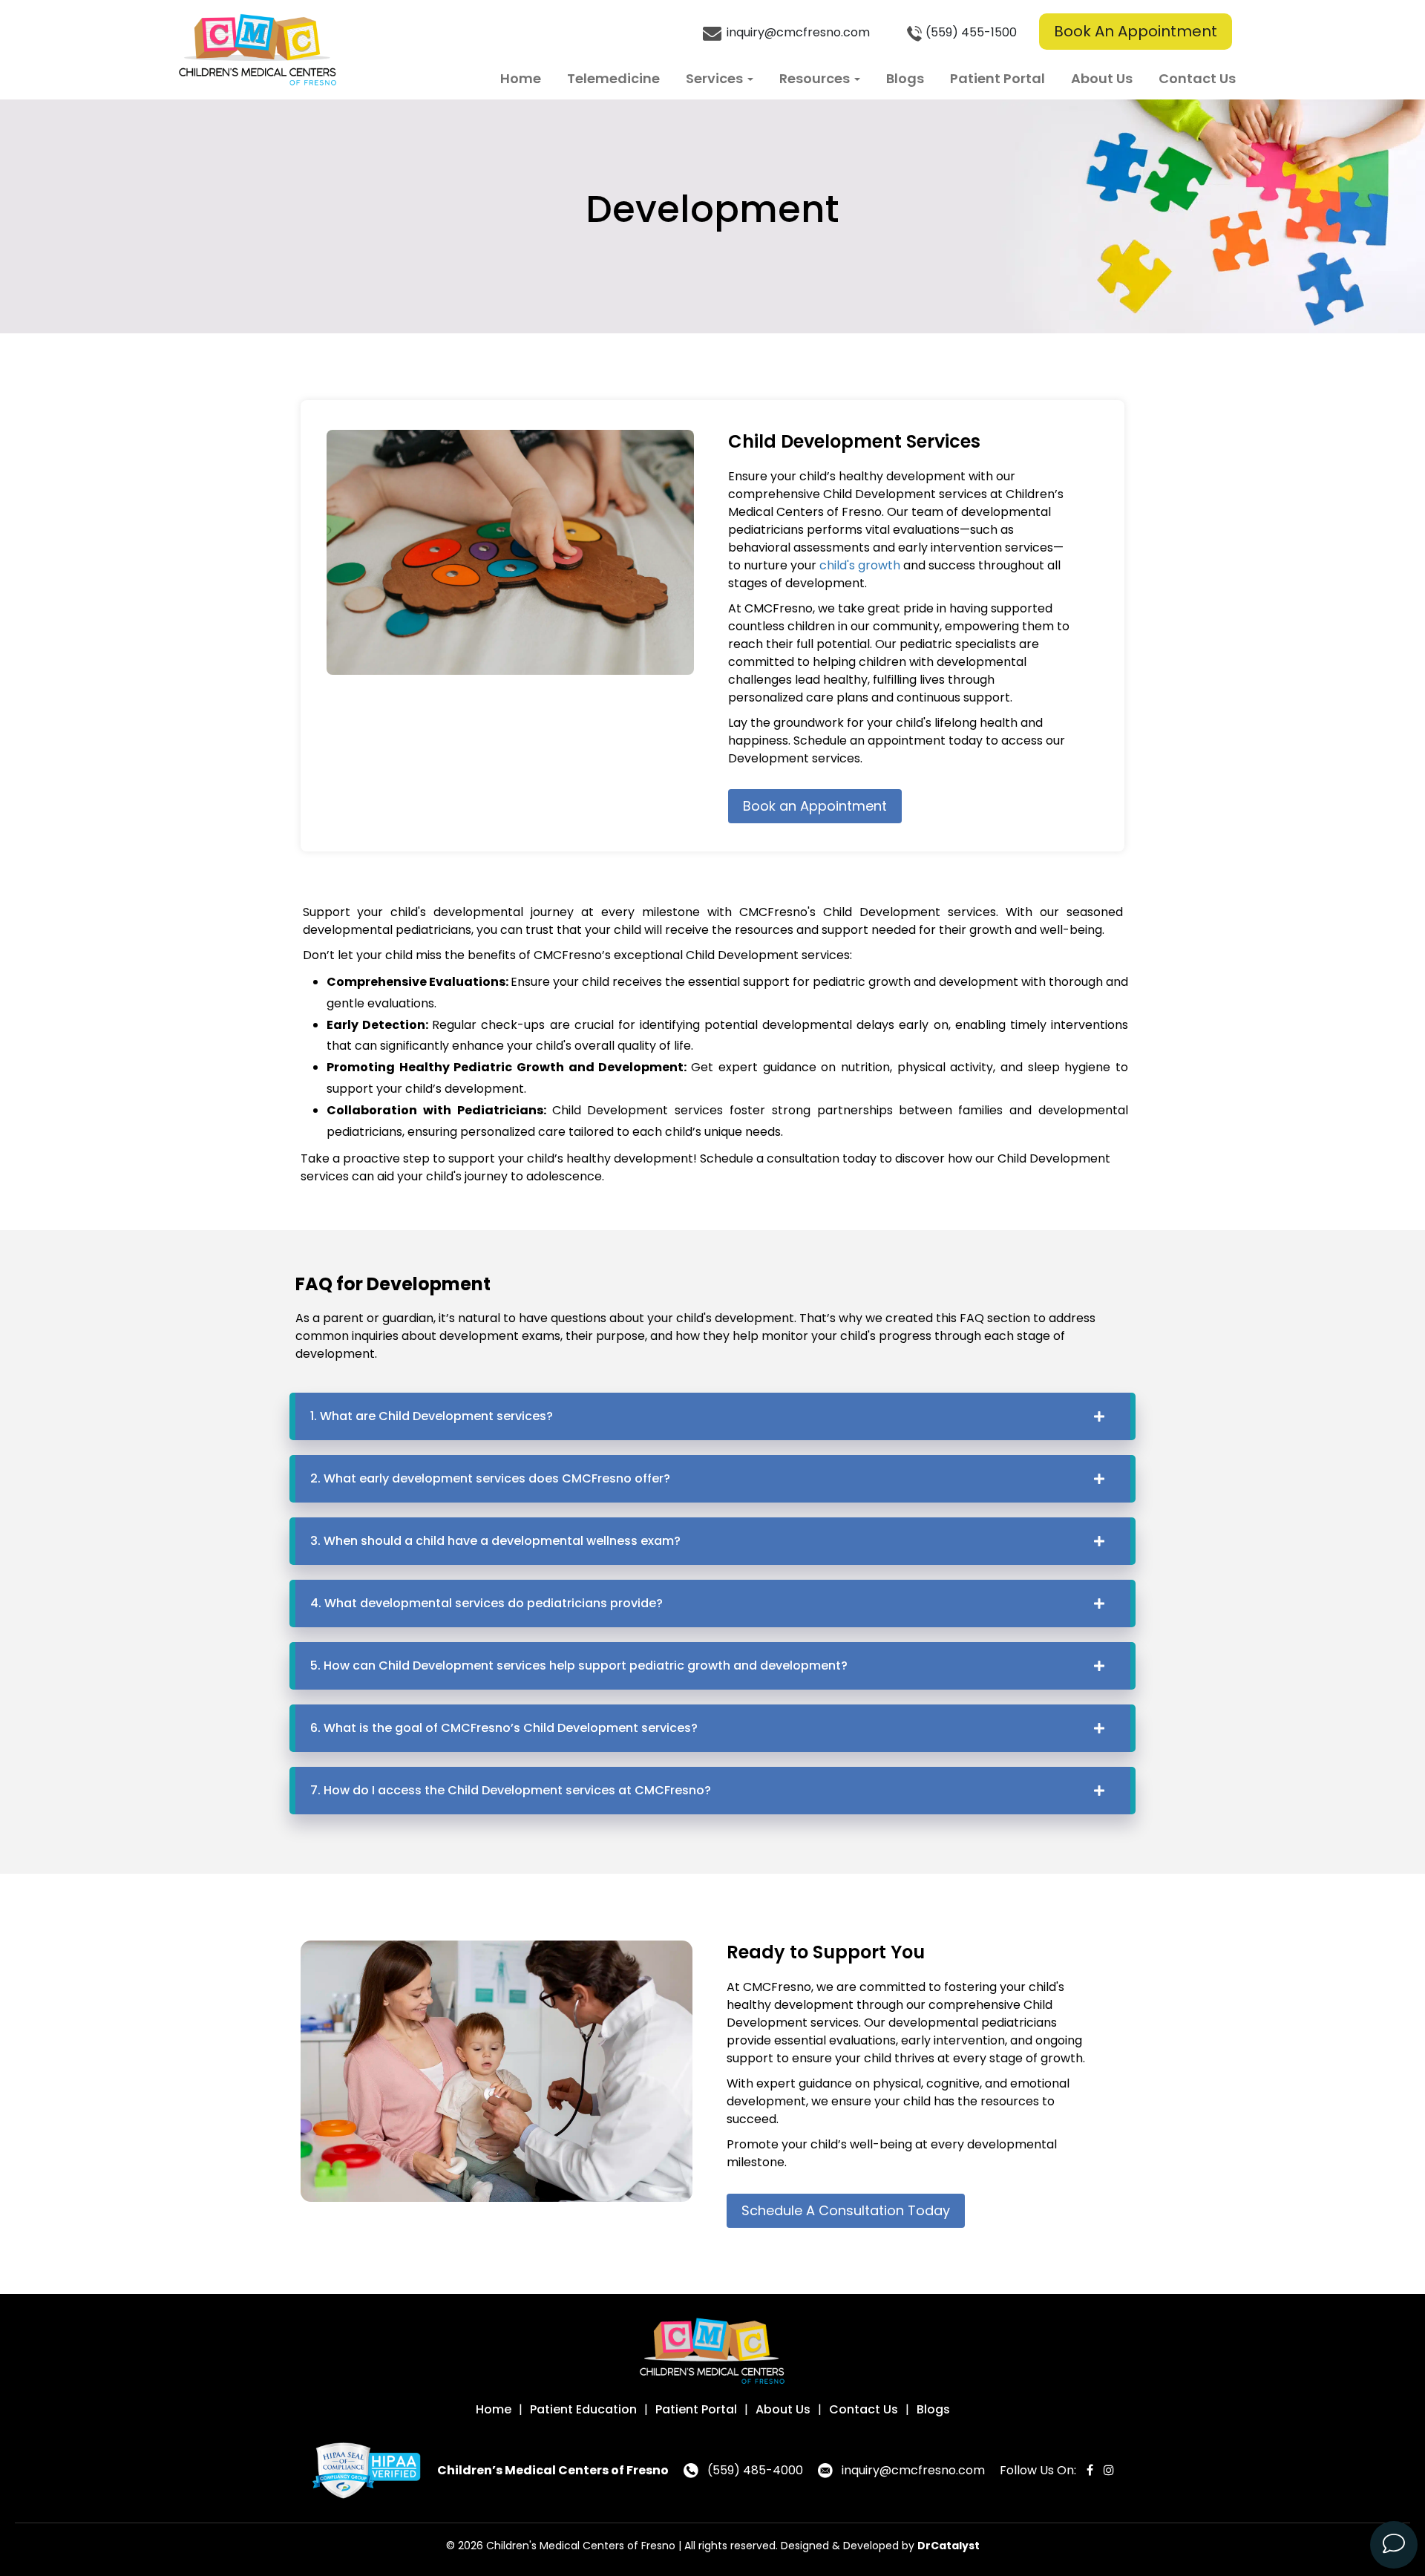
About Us (1102, 78)
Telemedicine (613, 78)
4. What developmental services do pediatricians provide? (487, 1603)
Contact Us (1197, 78)
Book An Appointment (1136, 31)
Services (716, 78)
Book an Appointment (815, 806)
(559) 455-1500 (971, 32)
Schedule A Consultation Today (846, 2210)
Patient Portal (997, 78)
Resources (816, 78)
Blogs (905, 78)
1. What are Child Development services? (432, 1416)
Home (521, 78)
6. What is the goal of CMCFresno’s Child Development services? (504, 1728)
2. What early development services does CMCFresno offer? (490, 1478)
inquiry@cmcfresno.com (797, 32)
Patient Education (583, 2409)
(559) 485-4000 (755, 2470)
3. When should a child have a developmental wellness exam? (495, 1541)
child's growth (860, 565)
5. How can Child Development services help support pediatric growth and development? (579, 1665)
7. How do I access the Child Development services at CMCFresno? (511, 1790)
